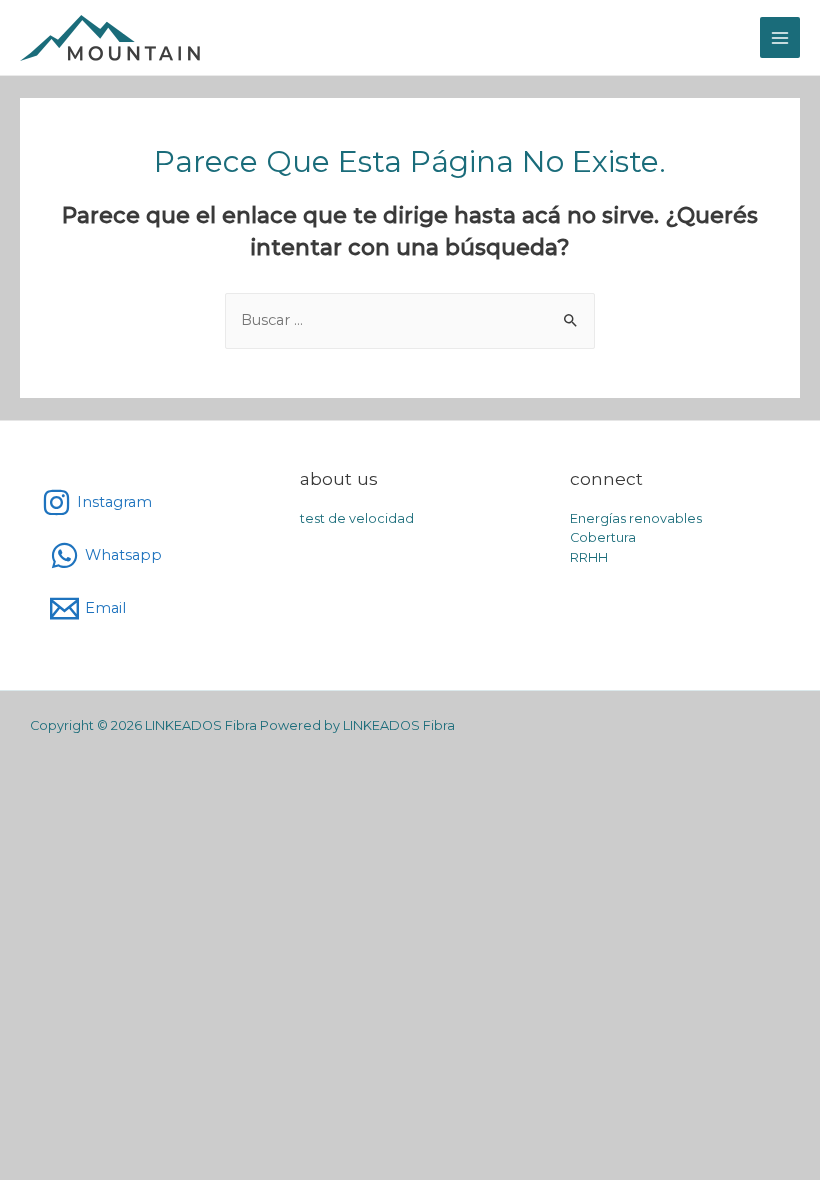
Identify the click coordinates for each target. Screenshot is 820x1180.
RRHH (589, 557)
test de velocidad (357, 518)
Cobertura (603, 537)
